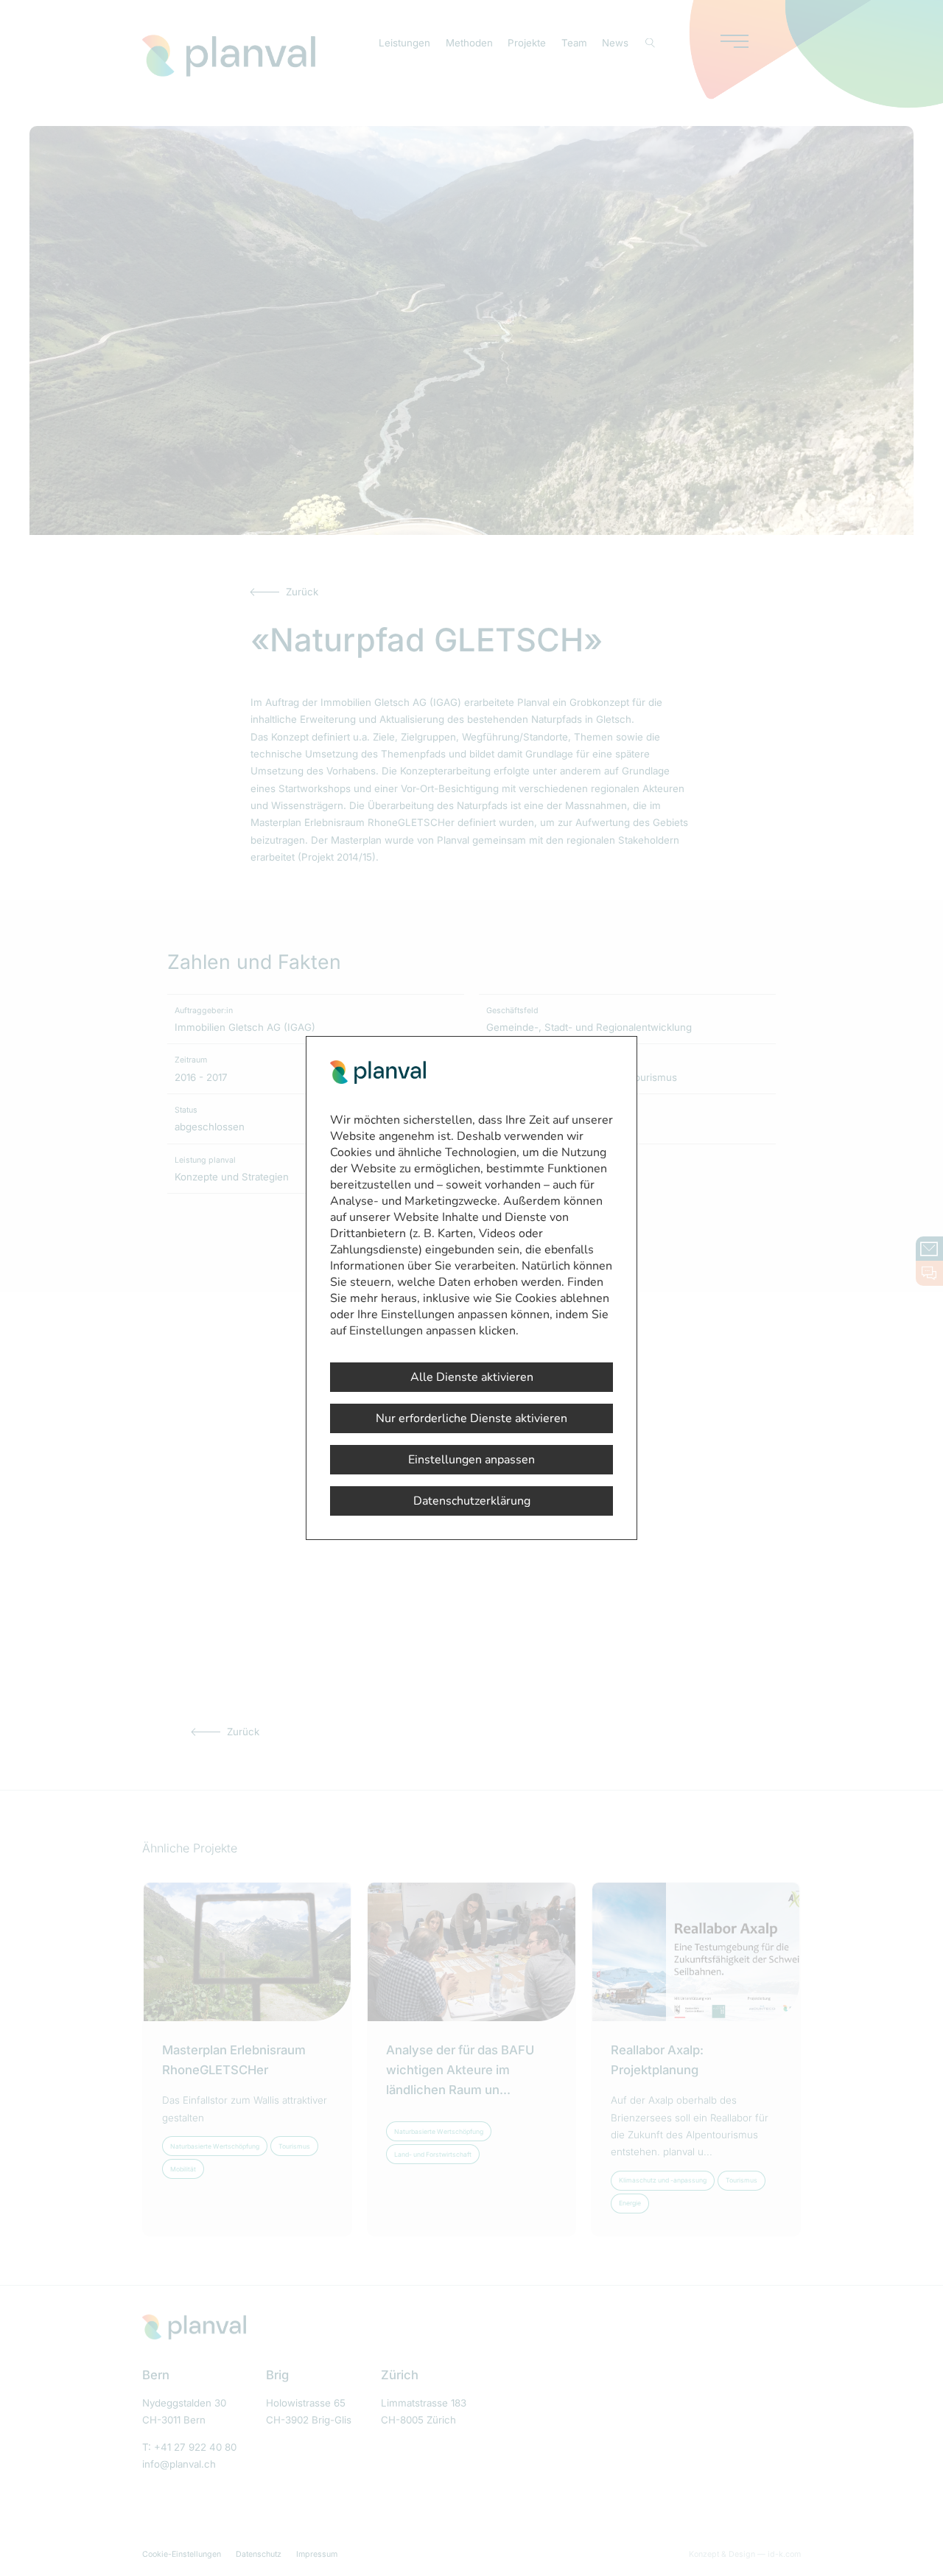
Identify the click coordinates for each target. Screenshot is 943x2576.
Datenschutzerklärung (472, 1501)
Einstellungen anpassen (471, 1460)
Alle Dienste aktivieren (472, 1377)
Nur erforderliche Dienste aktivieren (471, 1418)
